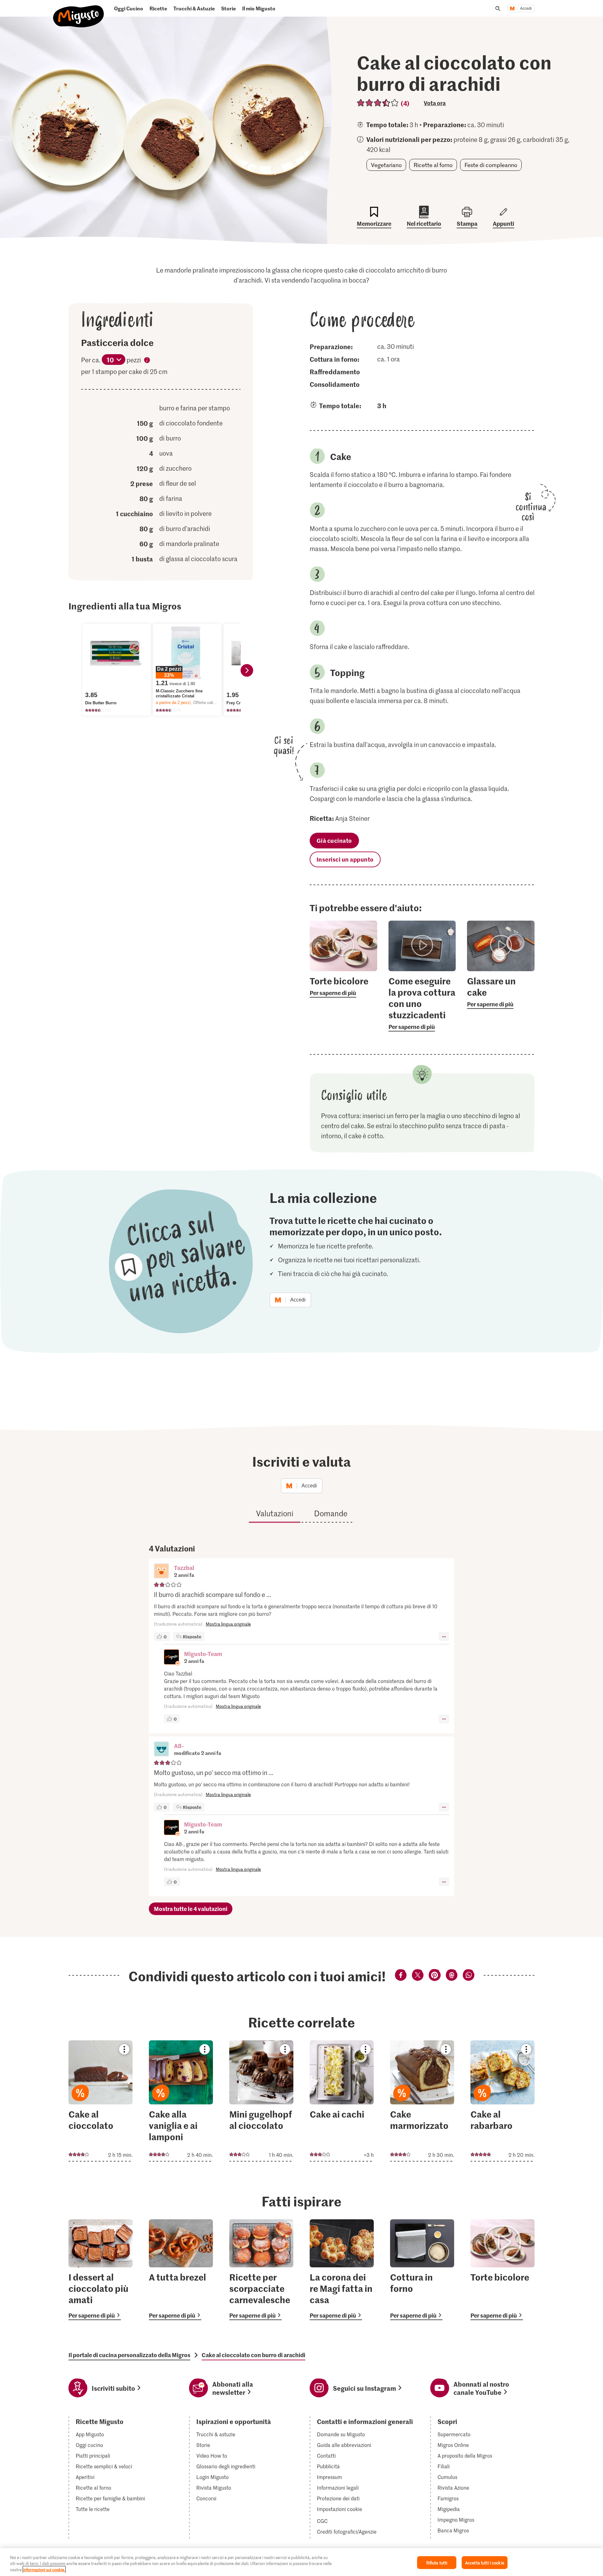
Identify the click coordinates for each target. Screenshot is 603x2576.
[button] (161, 1572)
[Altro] (444, 1637)
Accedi (526, 8)
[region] (301, 2562)
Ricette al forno (433, 165)
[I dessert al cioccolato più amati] (100, 2270)
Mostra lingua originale (228, 1624)
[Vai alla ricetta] (100, 2101)
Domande (331, 1513)
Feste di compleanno (491, 165)
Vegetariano (386, 165)
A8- (179, 1746)
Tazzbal (184, 1568)
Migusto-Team (203, 1654)
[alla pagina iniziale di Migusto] (79, 11)
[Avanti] (247, 670)
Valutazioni (275, 1513)
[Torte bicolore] (503, 2270)
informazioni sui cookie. (44, 2570)
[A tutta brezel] (181, 2270)
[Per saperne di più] (343, 986)
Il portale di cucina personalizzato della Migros (129, 2355)
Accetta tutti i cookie (485, 2562)
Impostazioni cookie (340, 2509)
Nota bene (147, 361)
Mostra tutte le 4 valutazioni (191, 1909)
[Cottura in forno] (422, 2270)
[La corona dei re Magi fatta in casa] (342, 2270)
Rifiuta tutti (437, 2562)
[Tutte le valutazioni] (378, 103)
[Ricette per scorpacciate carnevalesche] (261, 2270)
